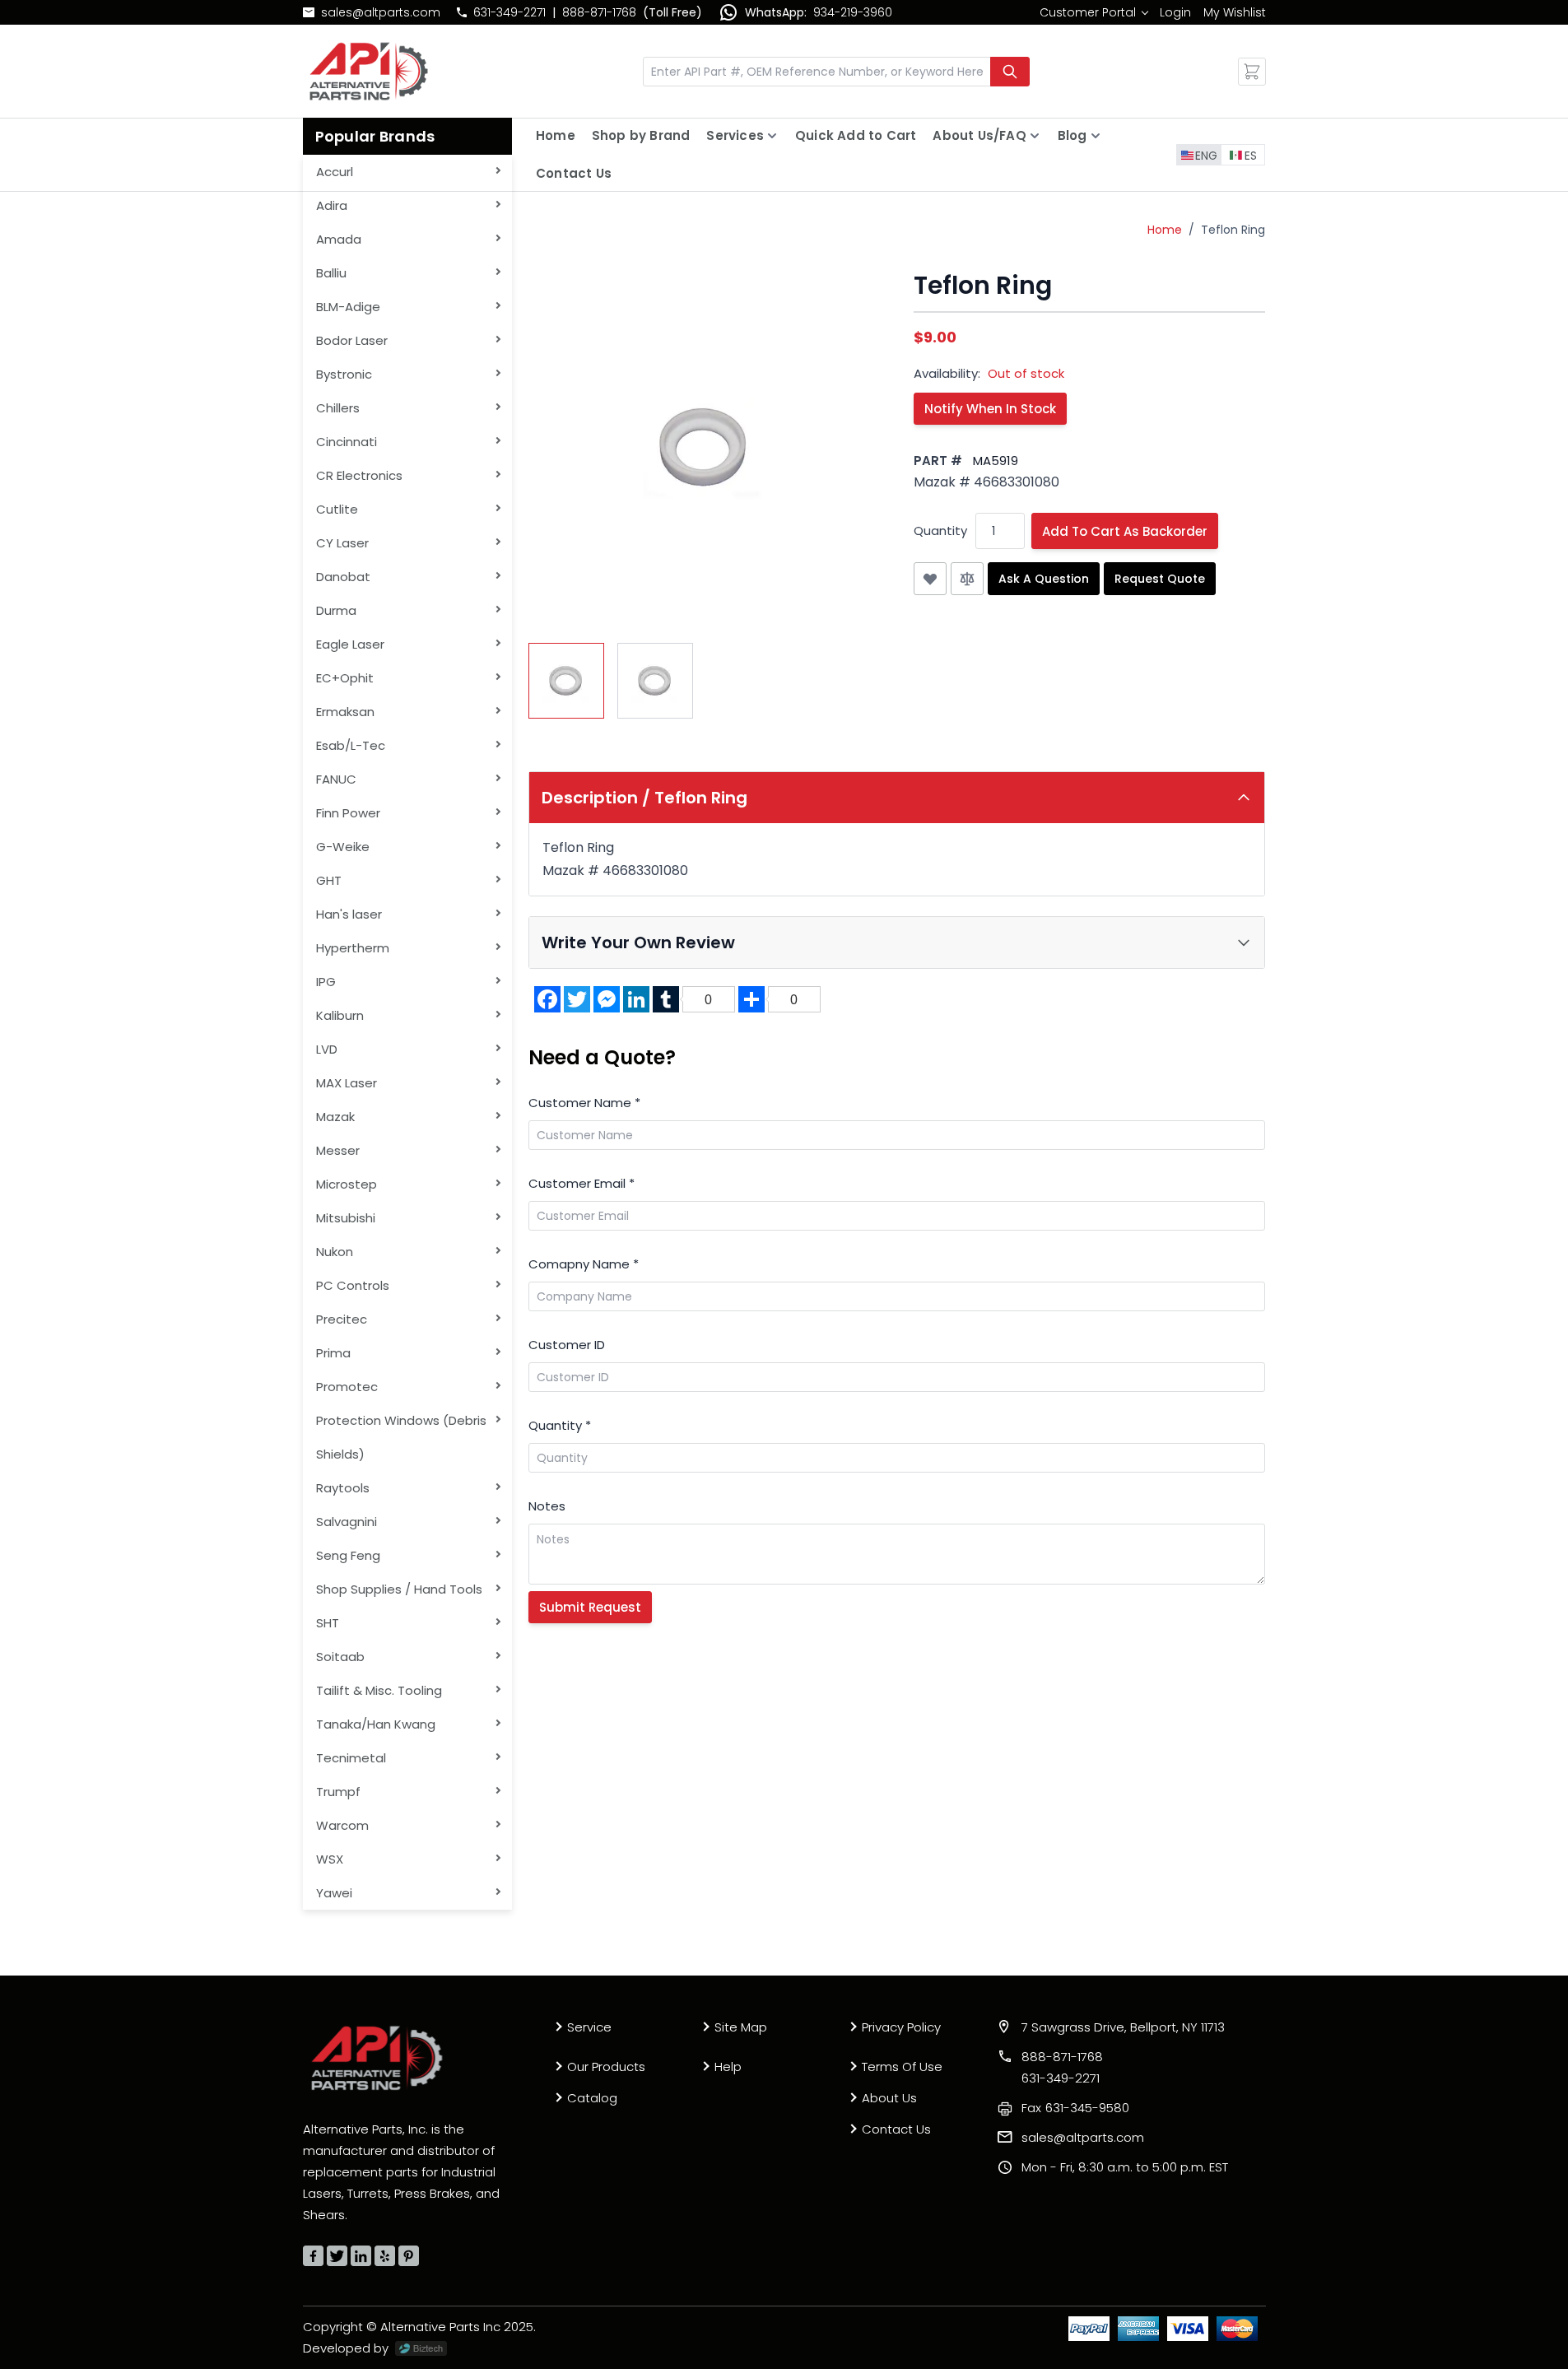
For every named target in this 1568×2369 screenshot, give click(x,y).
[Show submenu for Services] (772, 136)
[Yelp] (385, 2256)
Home (556, 135)
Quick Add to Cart (856, 135)
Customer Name (584, 1103)
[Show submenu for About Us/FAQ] (1035, 136)
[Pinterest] (409, 2256)
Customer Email (582, 1183)
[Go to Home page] (369, 71)
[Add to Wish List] (930, 579)
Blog (1072, 135)
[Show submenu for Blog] (1096, 136)
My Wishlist (1235, 12)
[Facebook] (313, 2256)
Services (735, 135)
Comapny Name (584, 1264)
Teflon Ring (1233, 230)
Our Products (606, 2066)
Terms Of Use (902, 2066)
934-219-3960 (853, 12)
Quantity (940, 531)
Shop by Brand (641, 135)
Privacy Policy (901, 2027)
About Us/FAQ (979, 135)
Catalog (592, 2098)
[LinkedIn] (361, 2256)
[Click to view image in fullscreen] (705, 447)
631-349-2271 (509, 12)
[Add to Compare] (967, 579)
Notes (547, 1506)
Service (589, 2027)
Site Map (741, 2027)
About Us (889, 2098)
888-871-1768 (599, 12)
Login (1175, 12)
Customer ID (567, 1345)
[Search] (1010, 72)
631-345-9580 (1075, 2108)
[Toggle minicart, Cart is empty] (1252, 72)
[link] (1093, 12)
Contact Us (574, 173)
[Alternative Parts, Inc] (377, 2058)
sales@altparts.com (381, 12)
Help (728, 2066)
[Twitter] (337, 2256)
